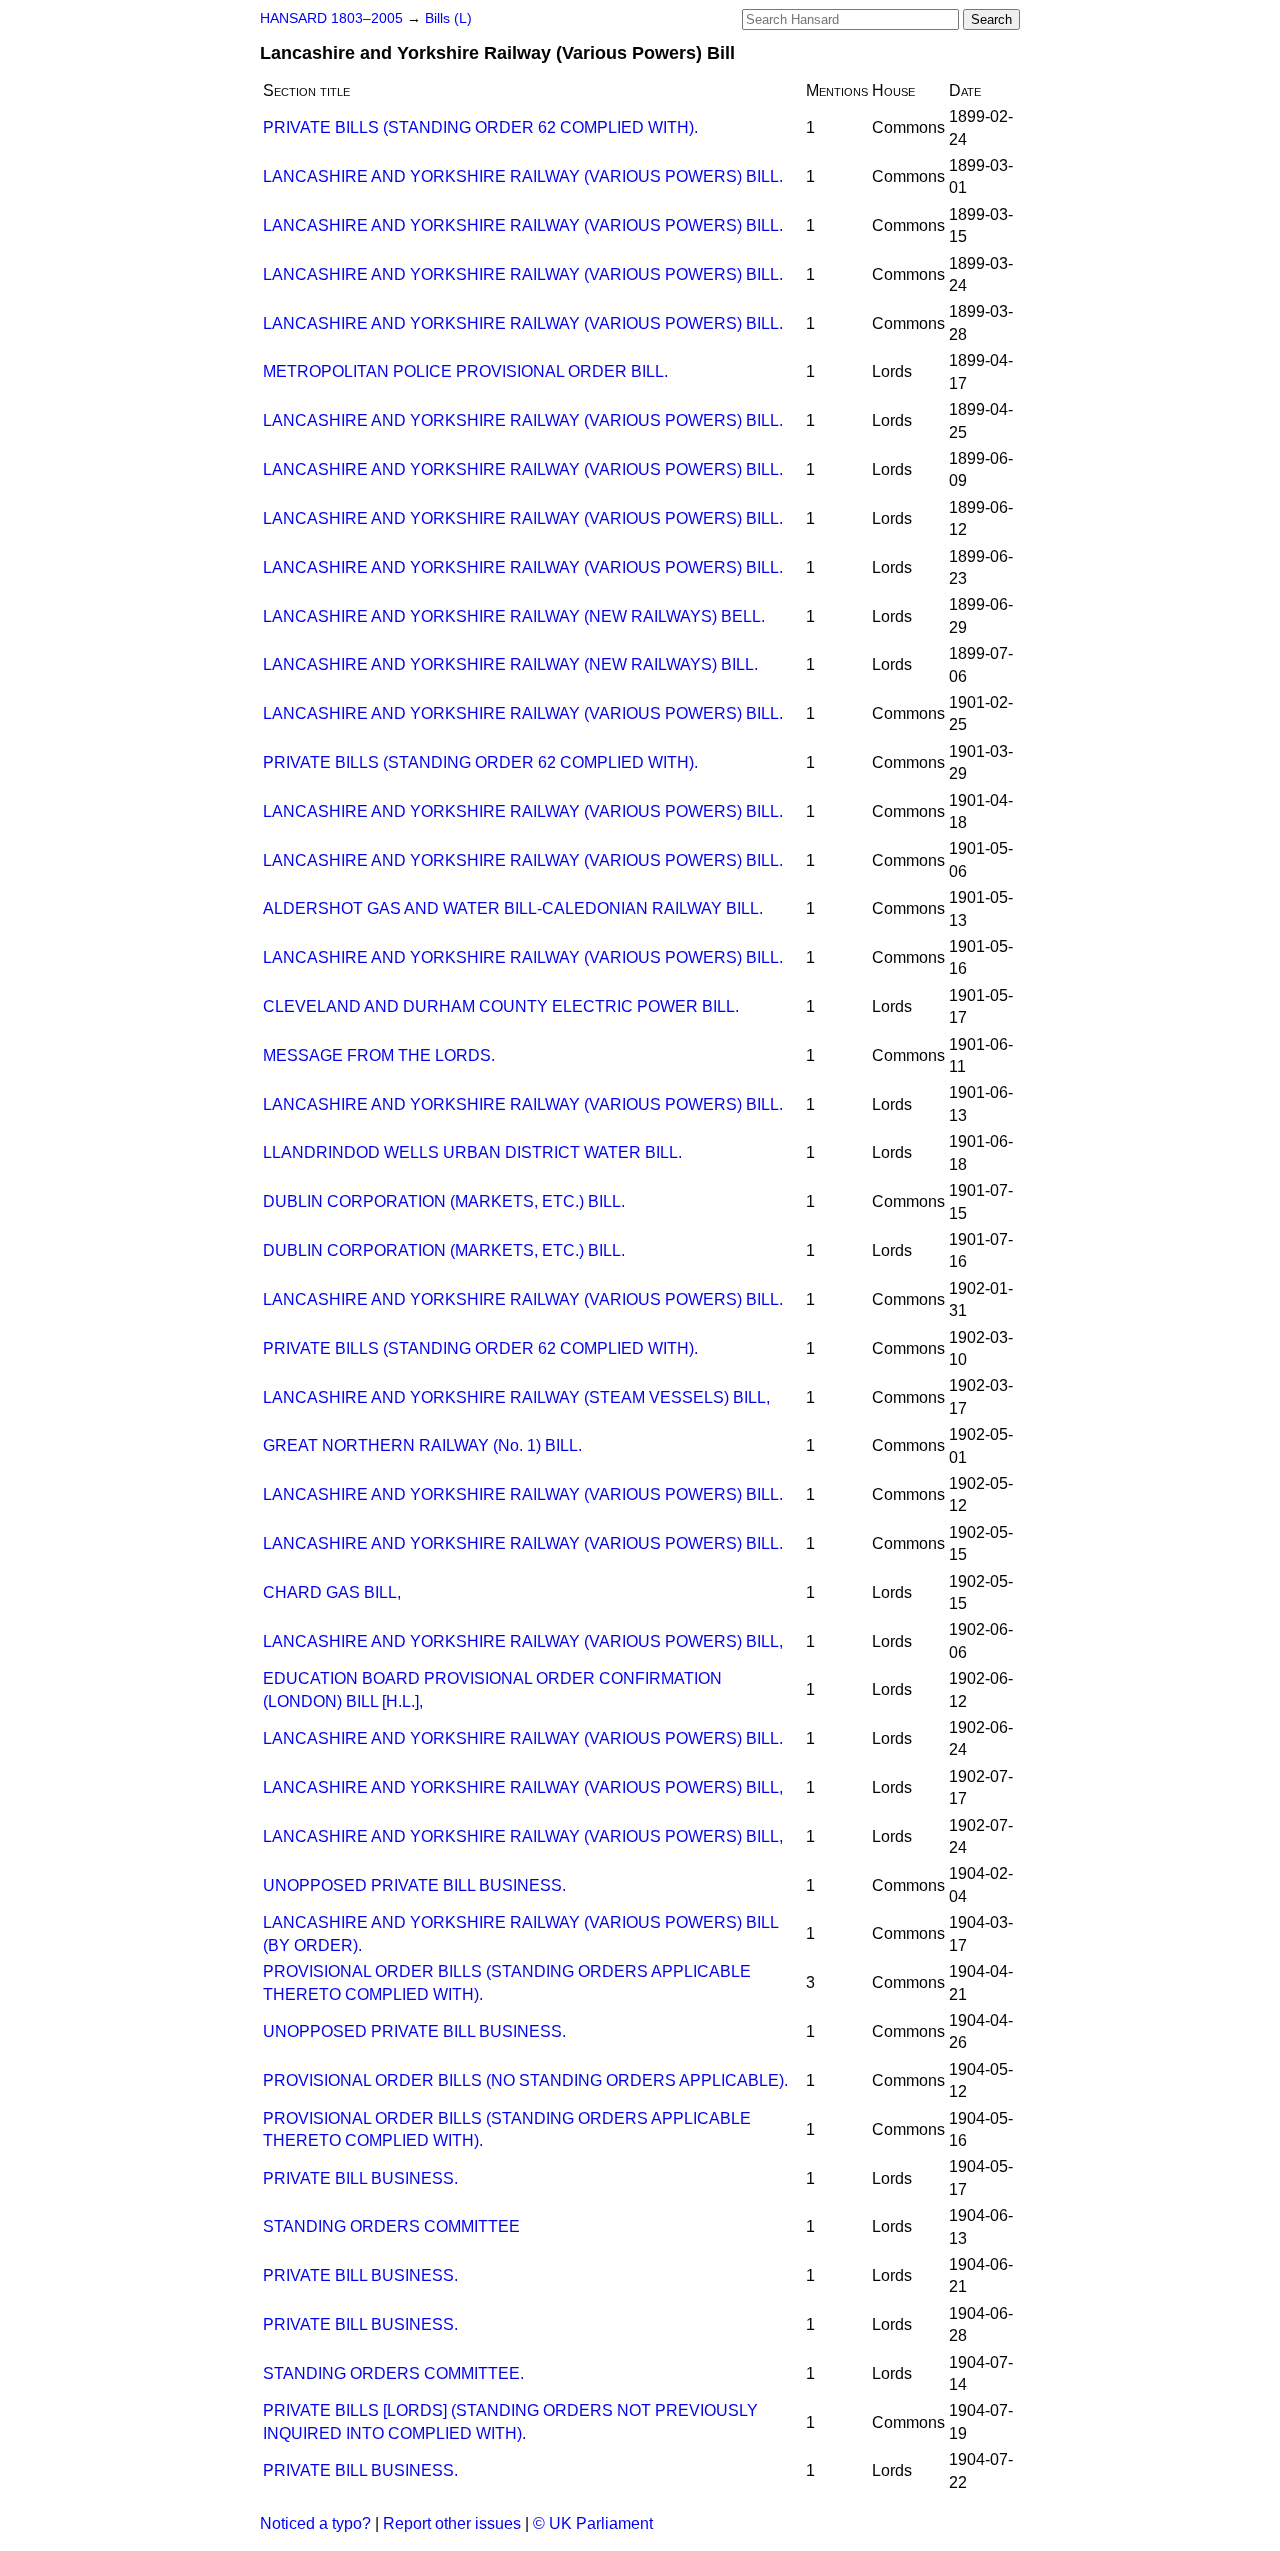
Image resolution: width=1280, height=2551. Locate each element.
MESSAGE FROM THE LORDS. (379, 1055)
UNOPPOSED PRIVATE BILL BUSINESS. (414, 1885)
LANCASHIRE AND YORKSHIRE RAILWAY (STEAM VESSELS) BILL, (516, 1397)
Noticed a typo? (315, 2523)
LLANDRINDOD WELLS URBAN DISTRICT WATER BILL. (472, 1152)
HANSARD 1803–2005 (331, 18)
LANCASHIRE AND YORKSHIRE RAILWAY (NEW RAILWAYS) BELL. (514, 616)
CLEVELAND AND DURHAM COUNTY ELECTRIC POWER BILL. (501, 1006)
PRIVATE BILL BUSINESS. (360, 2178)
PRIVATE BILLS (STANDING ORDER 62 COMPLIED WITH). (480, 127)
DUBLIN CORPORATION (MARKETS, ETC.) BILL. (444, 1201)
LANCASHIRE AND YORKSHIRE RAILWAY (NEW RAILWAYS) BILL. (510, 664)
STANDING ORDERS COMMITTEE (391, 2226)
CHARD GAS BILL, (332, 1592)
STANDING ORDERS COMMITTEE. (393, 2373)
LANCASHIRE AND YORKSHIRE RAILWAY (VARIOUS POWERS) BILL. (523, 176)
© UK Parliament (593, 2523)
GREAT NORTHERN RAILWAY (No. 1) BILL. (422, 1445)
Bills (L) (448, 18)
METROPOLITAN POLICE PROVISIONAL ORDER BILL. (465, 371)
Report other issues (452, 2523)
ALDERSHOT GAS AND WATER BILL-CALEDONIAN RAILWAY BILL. (513, 908)
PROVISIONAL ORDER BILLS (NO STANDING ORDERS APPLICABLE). (525, 2080)
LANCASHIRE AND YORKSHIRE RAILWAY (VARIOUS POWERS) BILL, (523, 1641)
